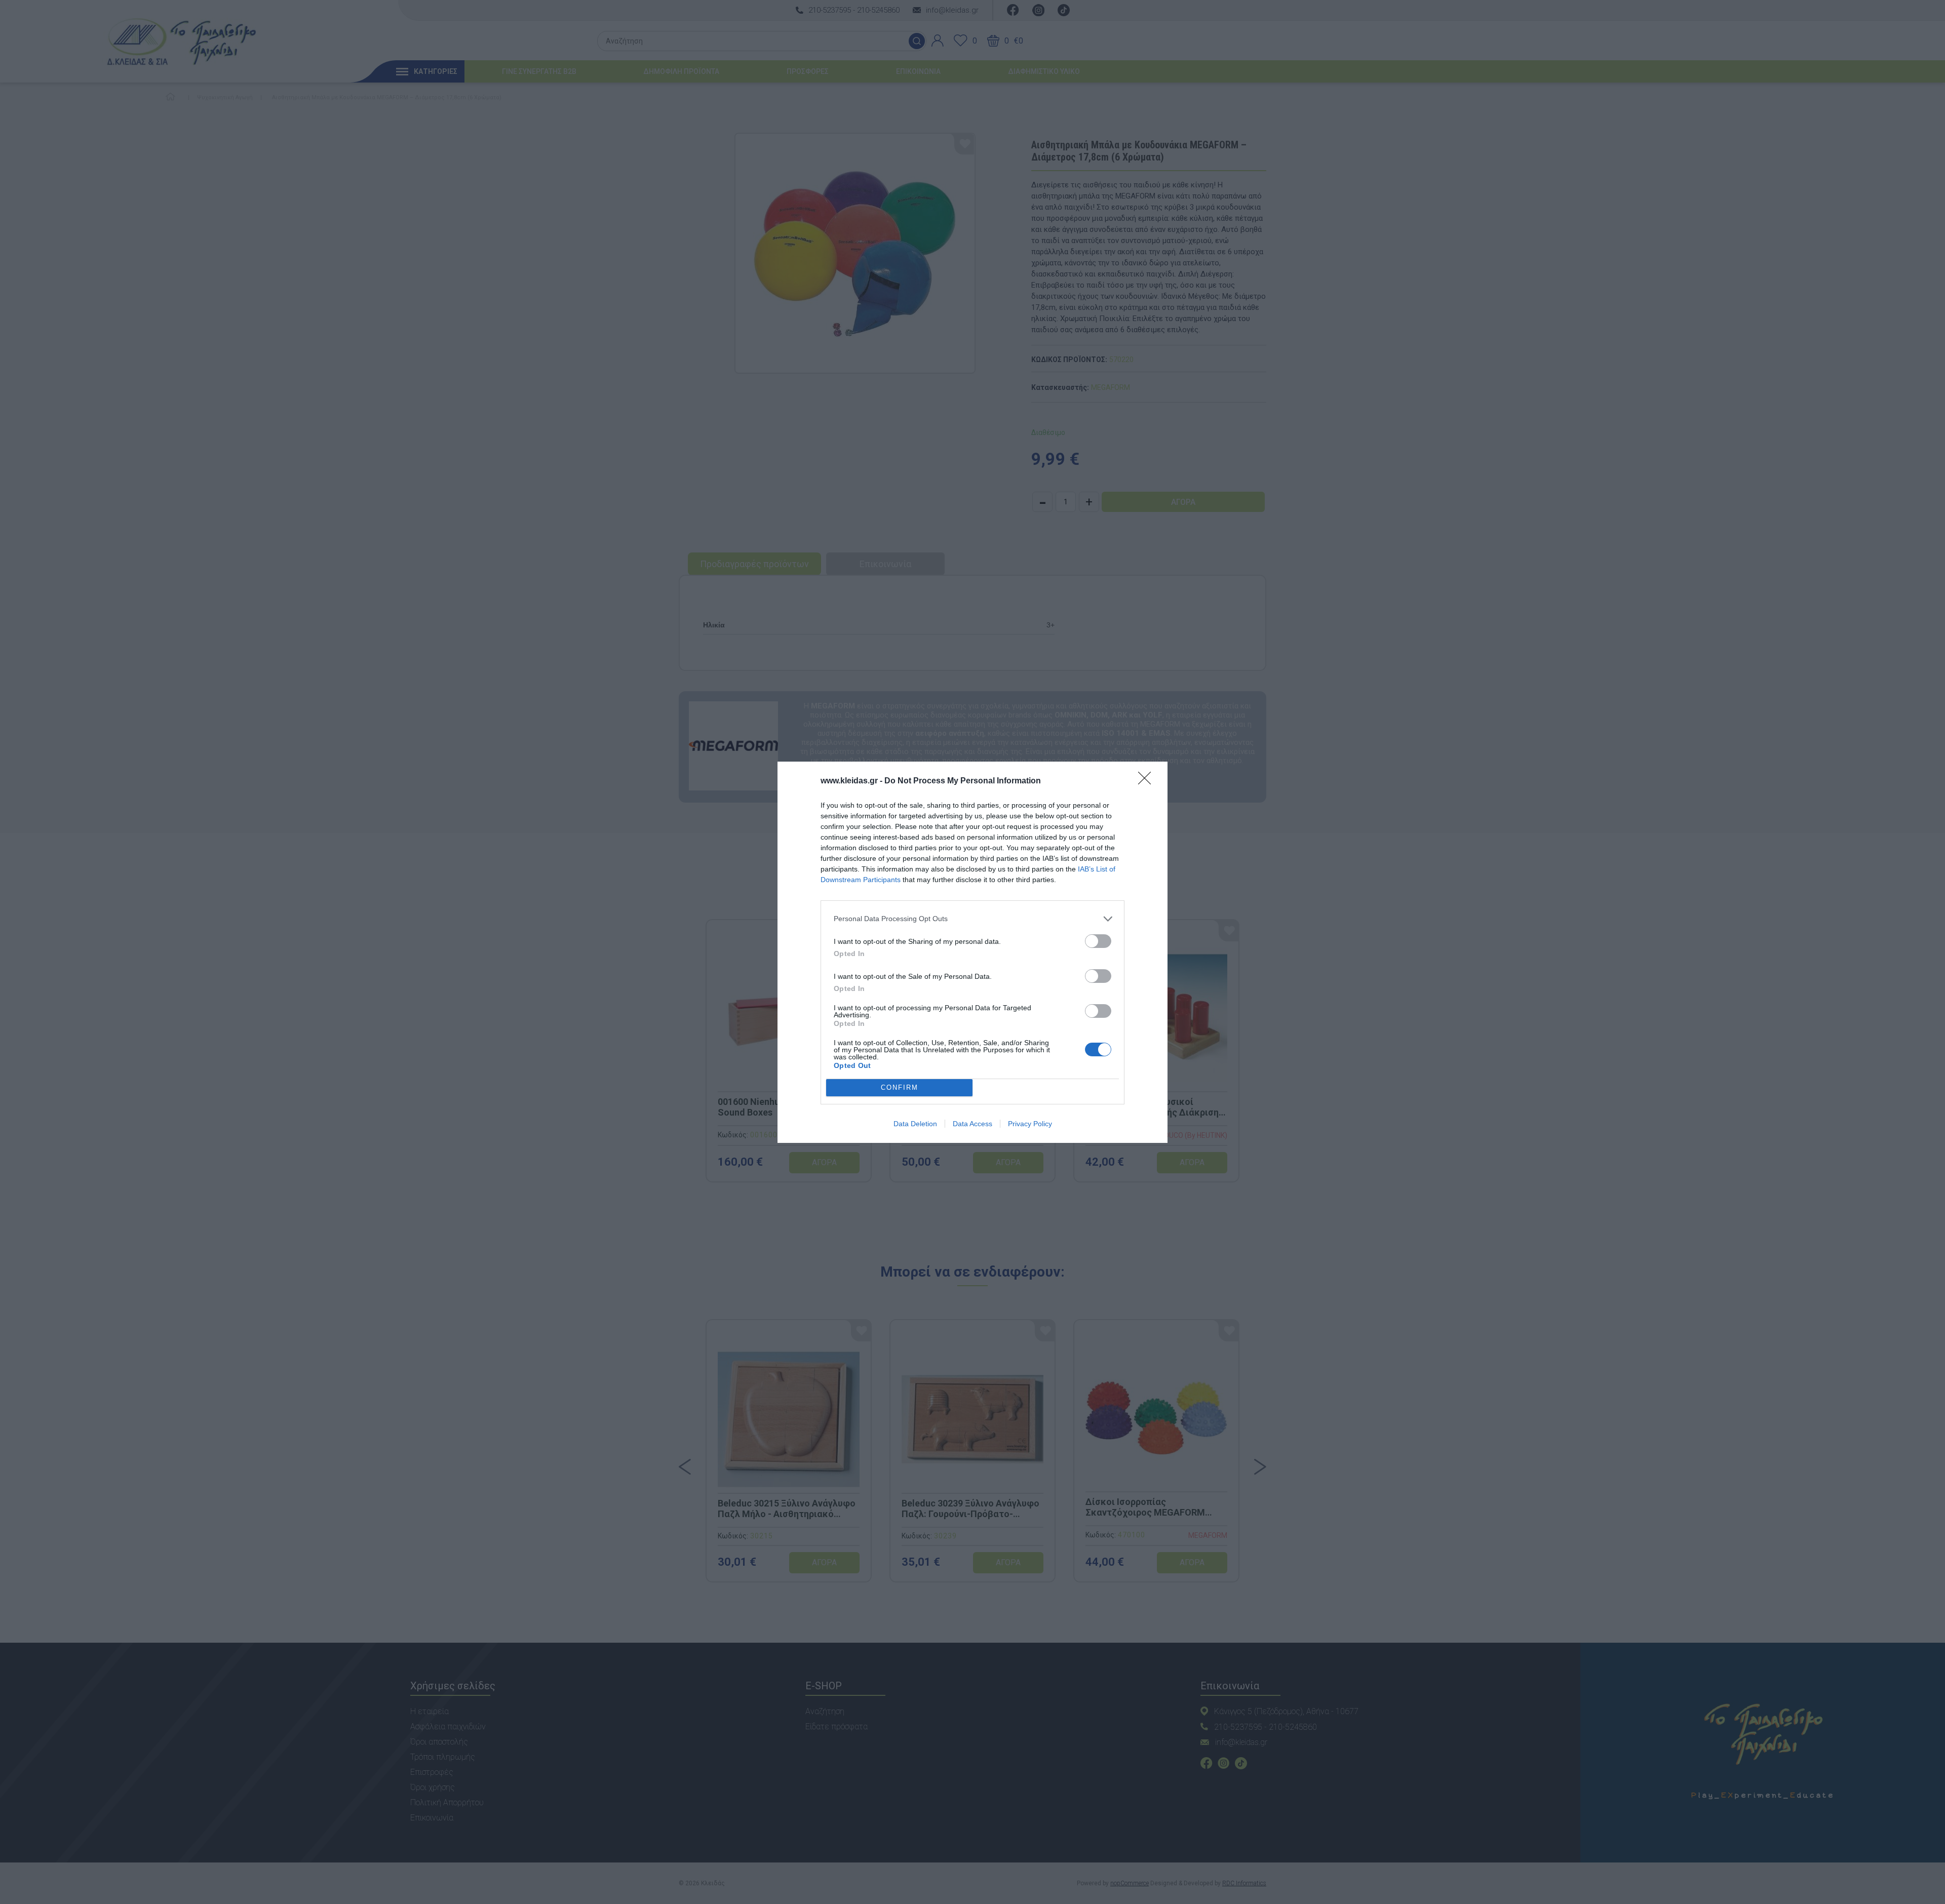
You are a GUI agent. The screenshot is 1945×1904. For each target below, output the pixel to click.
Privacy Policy (1030, 1124)
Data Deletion (915, 1124)
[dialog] (972, 952)
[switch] (1098, 941)
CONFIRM (900, 1087)
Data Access (972, 1124)
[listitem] (972, 919)
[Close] (1148, 781)
